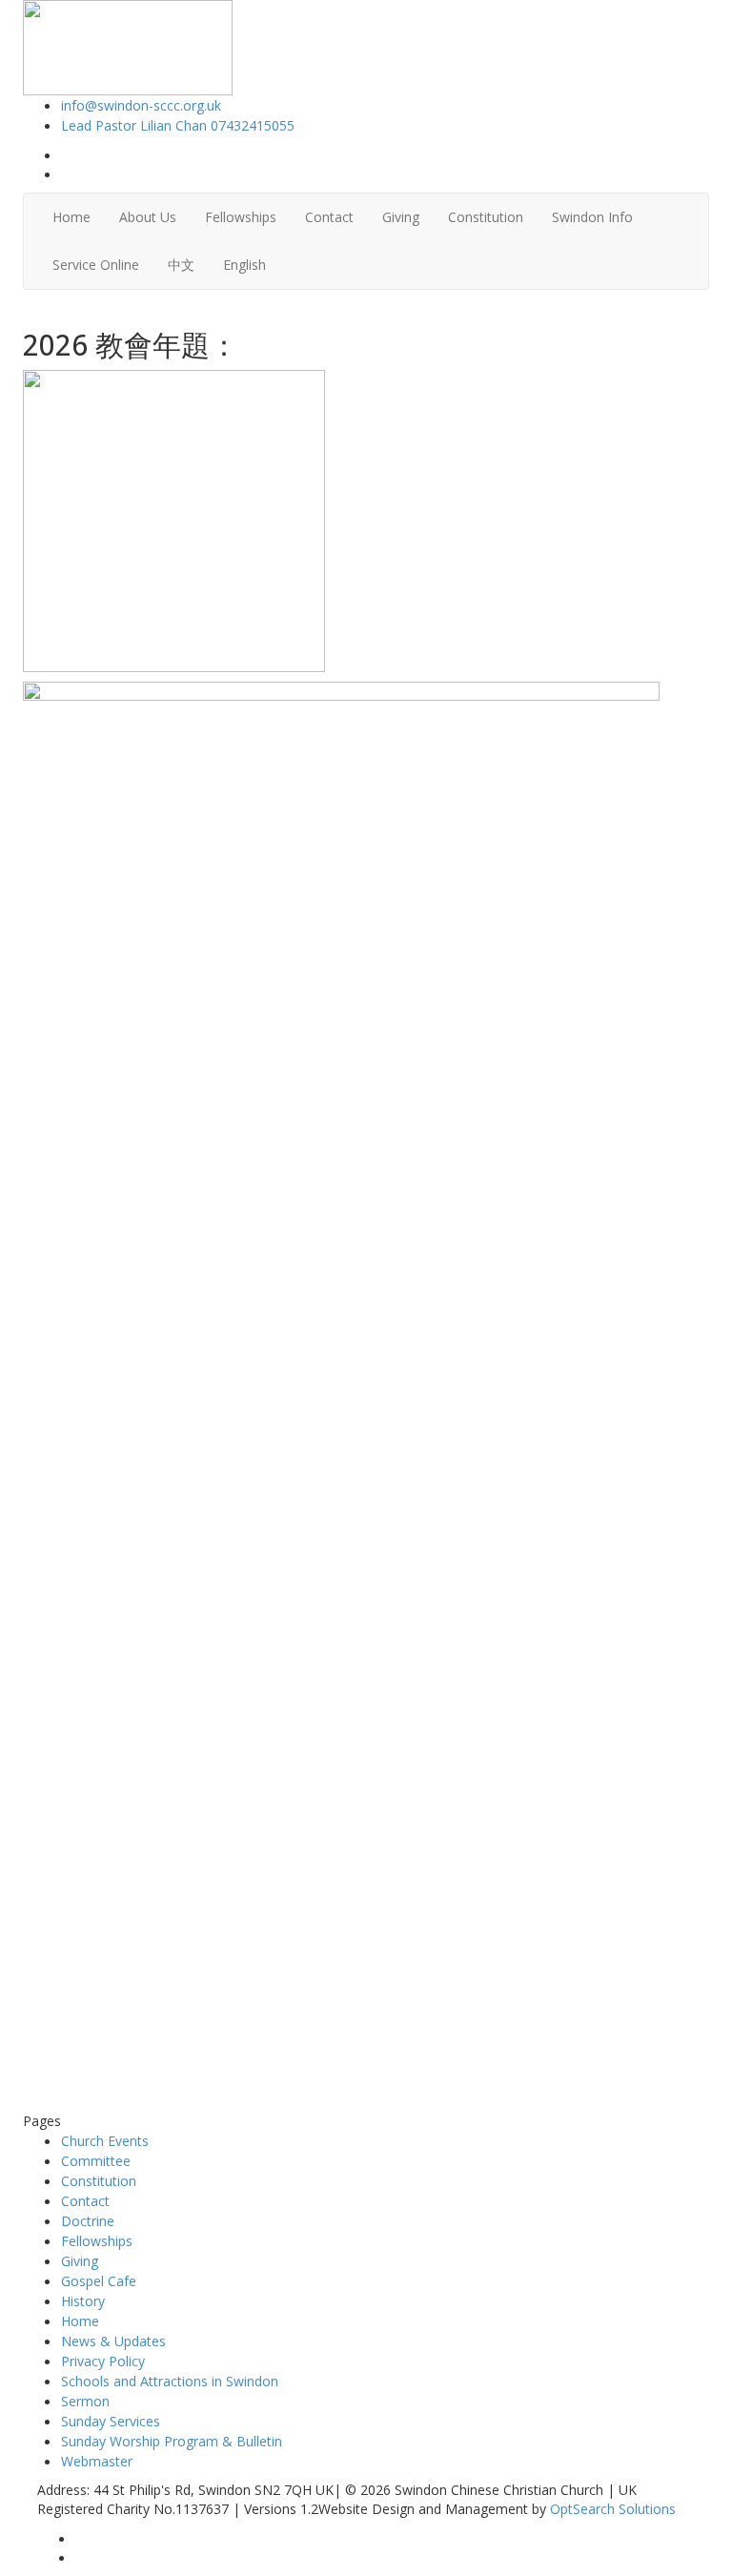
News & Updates (113, 2341)
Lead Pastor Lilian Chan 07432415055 (178, 125)
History (83, 2301)
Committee (96, 2161)
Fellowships (241, 217)
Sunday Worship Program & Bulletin (172, 2441)
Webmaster (97, 2461)
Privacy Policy (103, 2361)
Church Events (105, 2141)
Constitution (486, 217)
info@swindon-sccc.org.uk (141, 105)
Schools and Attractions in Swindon (170, 2381)
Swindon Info (592, 217)
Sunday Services (111, 2421)
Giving (401, 217)
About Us (148, 217)
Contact (329, 217)
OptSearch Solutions (613, 2509)
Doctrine (88, 2221)
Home (71, 217)
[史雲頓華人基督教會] (128, 46)
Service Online (96, 265)
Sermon (85, 2401)
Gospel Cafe (99, 2281)
